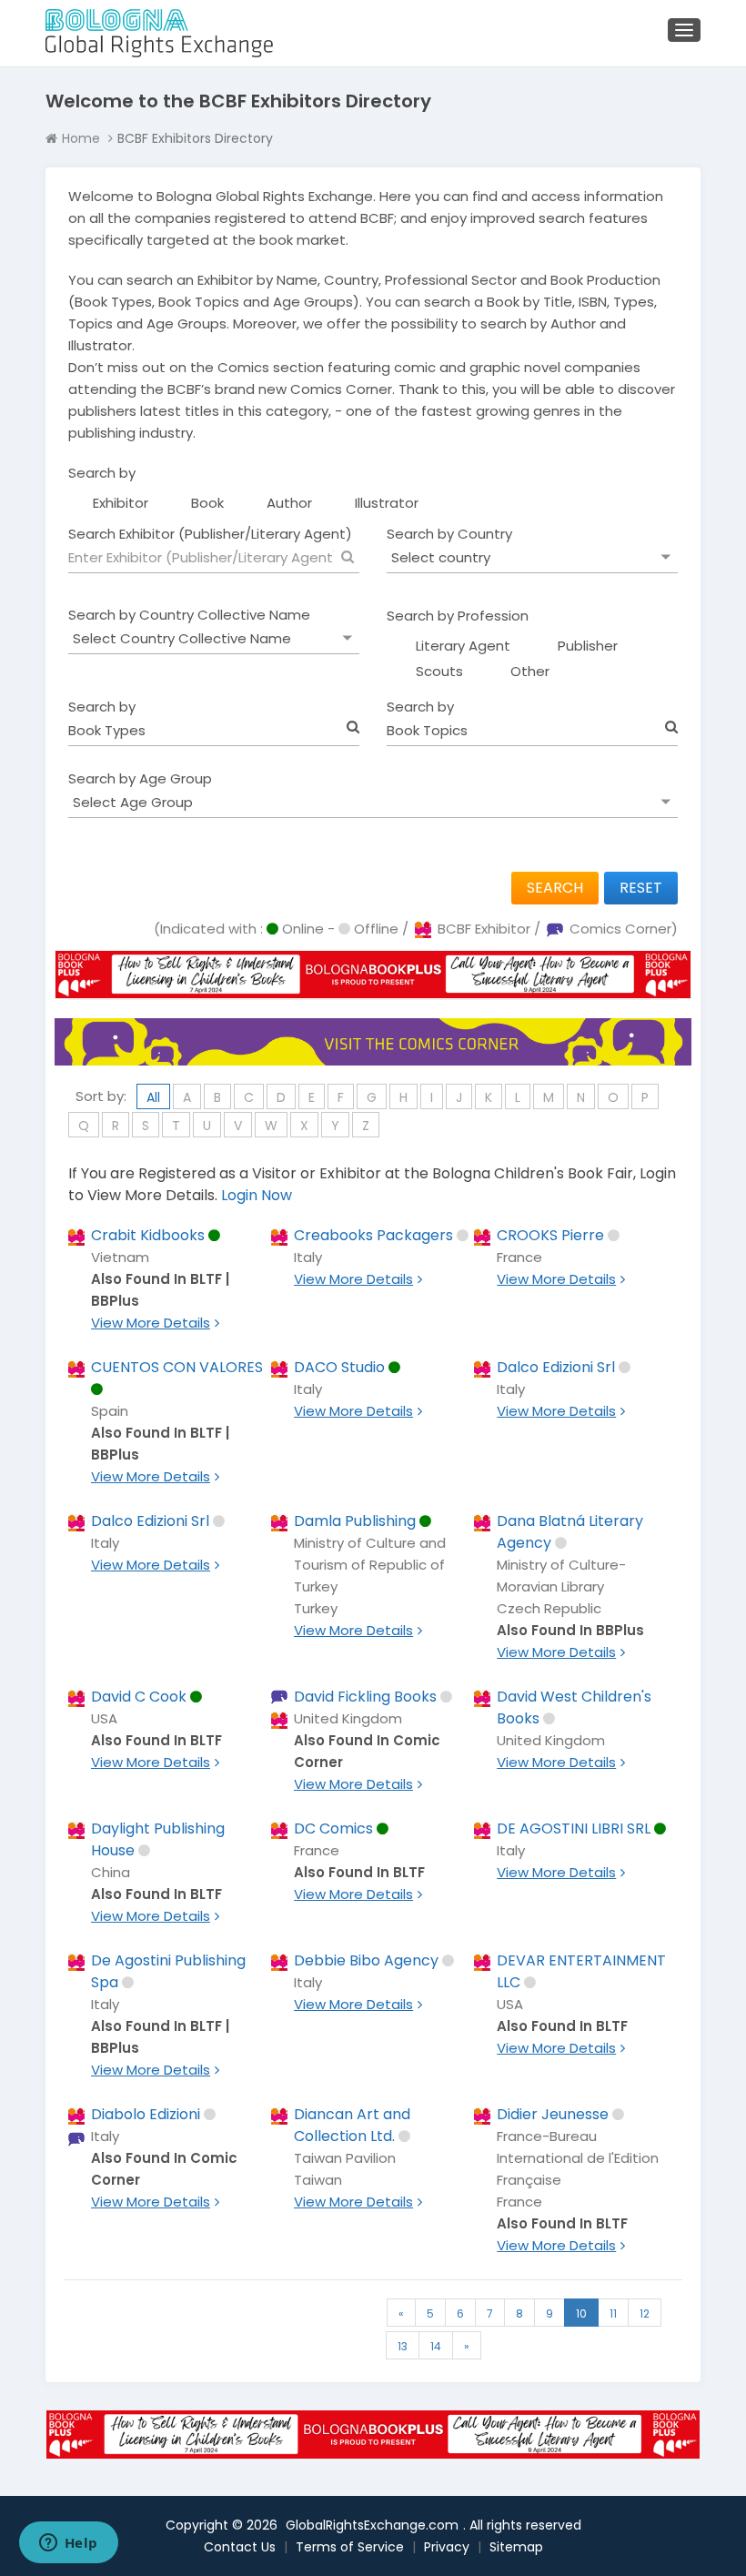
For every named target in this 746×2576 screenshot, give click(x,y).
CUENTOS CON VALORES (177, 1367)
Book (207, 503)
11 (613, 2313)
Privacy (447, 2547)
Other (530, 671)
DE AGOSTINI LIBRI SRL (574, 1828)
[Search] (348, 557)
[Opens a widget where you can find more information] (68, 2544)
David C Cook (139, 1697)
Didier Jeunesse (553, 2114)
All (153, 1097)
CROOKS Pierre (550, 1235)
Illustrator (387, 503)
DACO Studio (339, 1367)
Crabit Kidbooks (148, 1235)
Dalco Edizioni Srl (556, 1367)
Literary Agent (463, 646)
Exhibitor (121, 503)
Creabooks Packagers (373, 1235)
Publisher (588, 646)
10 (581, 2313)
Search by (102, 473)
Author (289, 503)
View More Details (151, 1323)
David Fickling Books (365, 1697)
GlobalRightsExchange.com (372, 2525)
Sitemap (516, 2547)
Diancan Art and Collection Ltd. (352, 2125)
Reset (641, 888)
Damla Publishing (355, 1521)
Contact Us (240, 2547)
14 (436, 2346)
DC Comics (333, 1828)
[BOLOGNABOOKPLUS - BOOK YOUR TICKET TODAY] (373, 988)
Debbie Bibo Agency (366, 1960)
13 (403, 2346)
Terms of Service (350, 2547)
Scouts (439, 671)
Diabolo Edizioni (146, 2114)
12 (645, 2313)
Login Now (257, 1195)
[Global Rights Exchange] (159, 33)
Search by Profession (458, 616)
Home (81, 138)
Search (555, 888)
